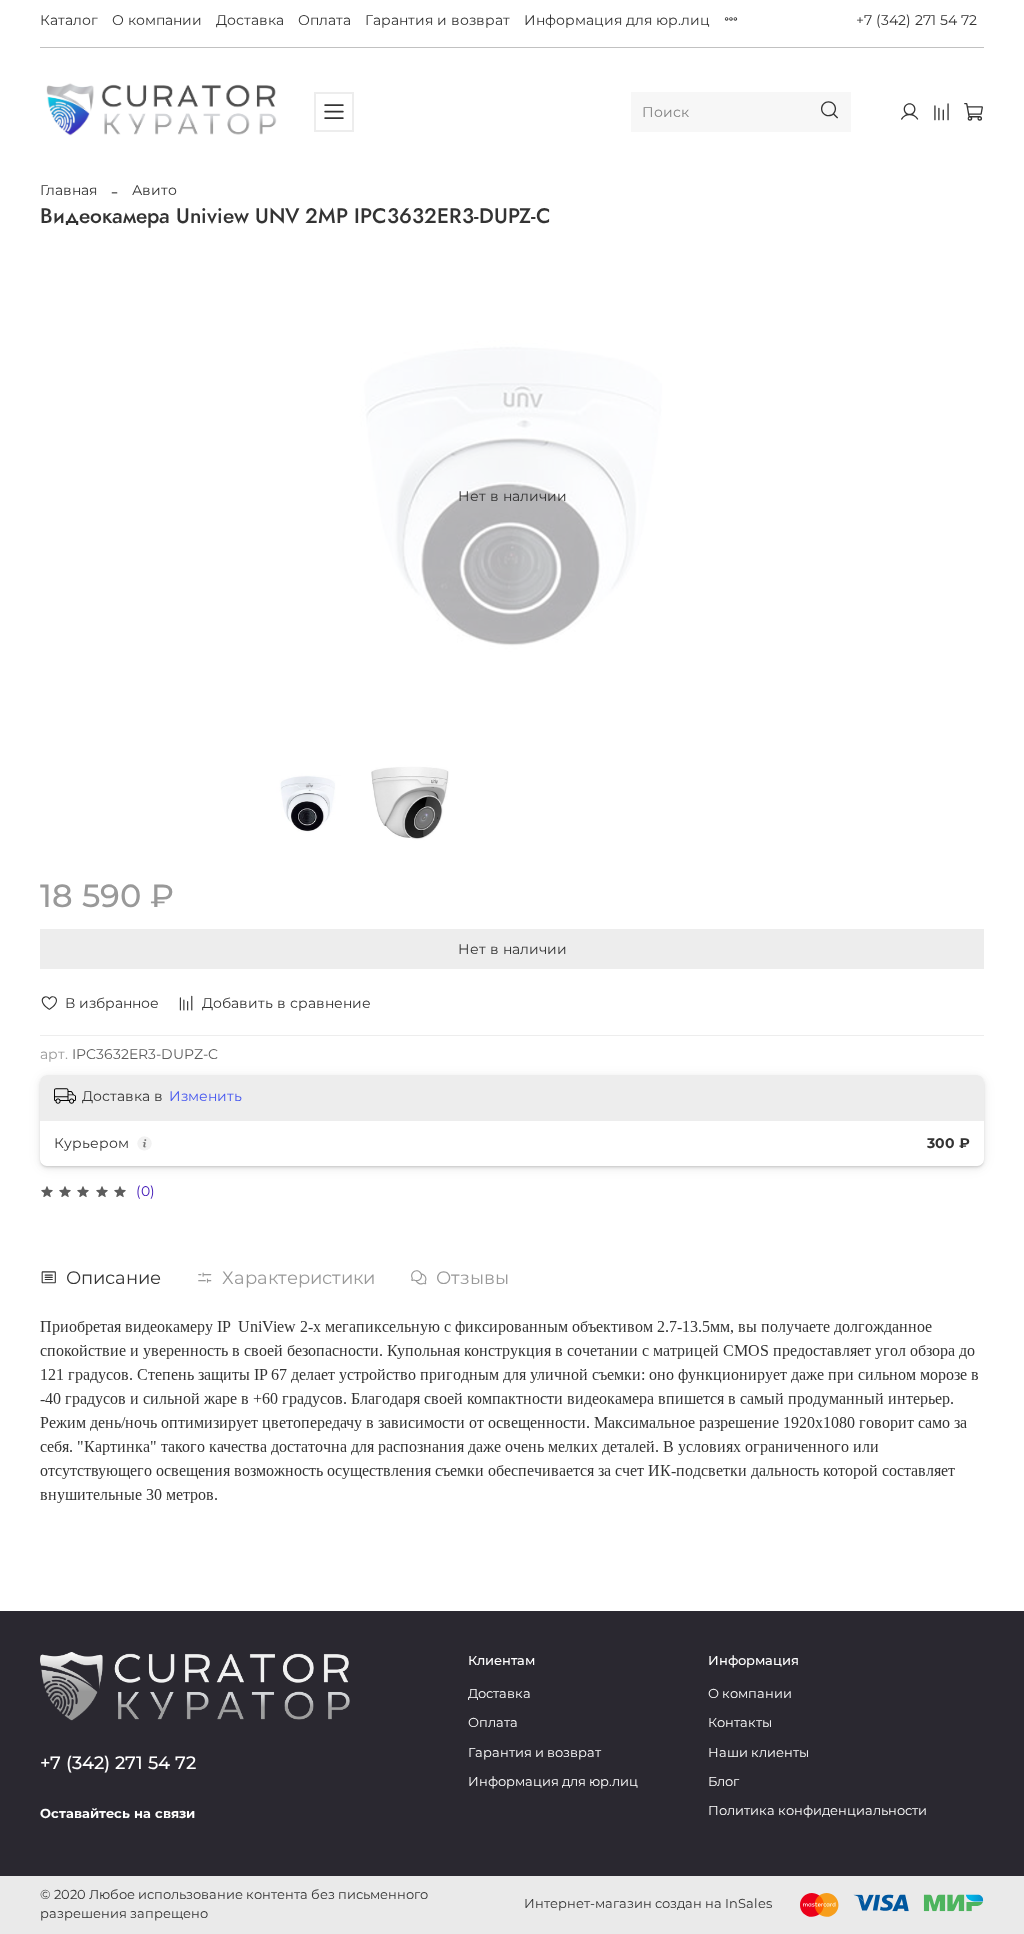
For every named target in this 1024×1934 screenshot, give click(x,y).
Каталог (69, 20)
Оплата (324, 20)
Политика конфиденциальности (817, 1810)
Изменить (205, 1096)
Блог (723, 1781)
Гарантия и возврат (437, 20)
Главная (68, 190)
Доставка (250, 20)
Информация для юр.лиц (617, 20)
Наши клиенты (758, 1752)
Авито (154, 190)
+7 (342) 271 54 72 (916, 20)
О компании (157, 20)
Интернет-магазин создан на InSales (648, 1903)
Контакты (740, 1722)
